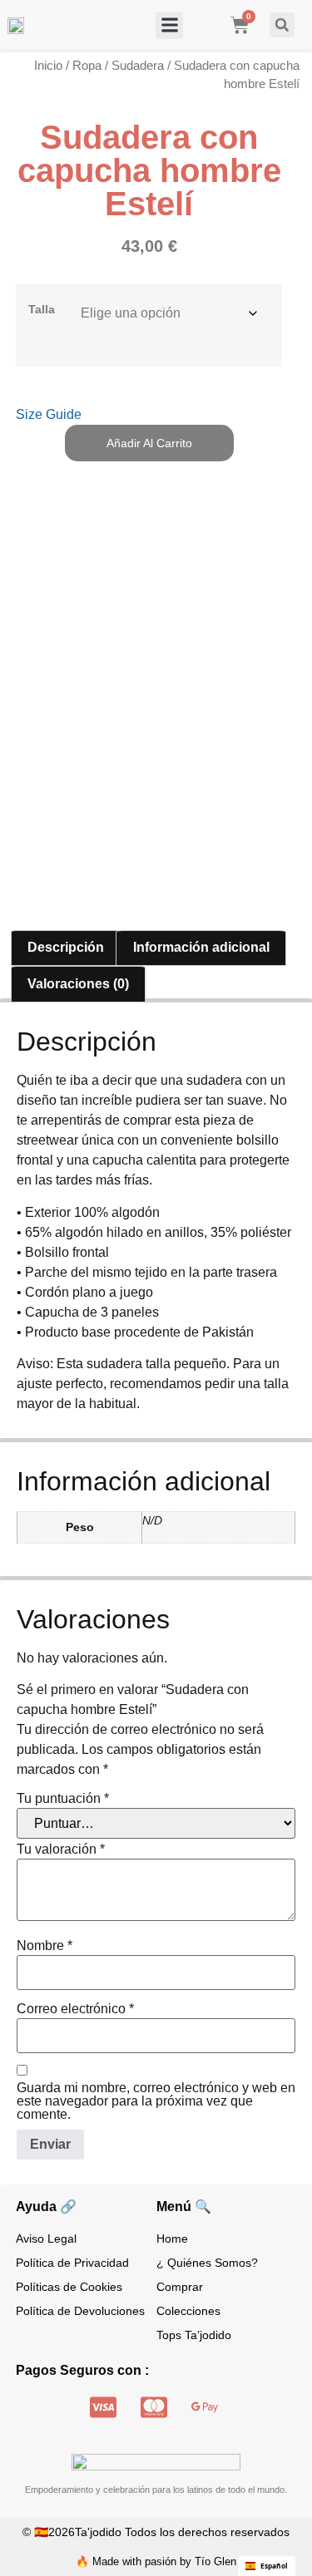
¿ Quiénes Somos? (207, 2263)
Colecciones (188, 2311)
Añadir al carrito (149, 443)
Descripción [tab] (66, 947)
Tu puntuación (63, 1799)
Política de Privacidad (72, 2263)
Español (274, 2566)
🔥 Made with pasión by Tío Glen (156, 2561)
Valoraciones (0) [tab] (78, 984)
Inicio (48, 66)
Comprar (180, 2287)
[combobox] (267, 2566)
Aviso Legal (46, 2239)
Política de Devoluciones (80, 2311)
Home (172, 2239)
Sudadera (138, 66)
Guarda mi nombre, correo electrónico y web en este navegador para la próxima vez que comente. (156, 2101)
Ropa (87, 66)
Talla (42, 309)
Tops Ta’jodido (194, 2335)
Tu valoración (61, 1849)
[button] (169, 25)
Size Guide (49, 414)
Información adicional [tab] (201, 947)
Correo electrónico (75, 2009)
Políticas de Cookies (69, 2287)
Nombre (45, 1946)
